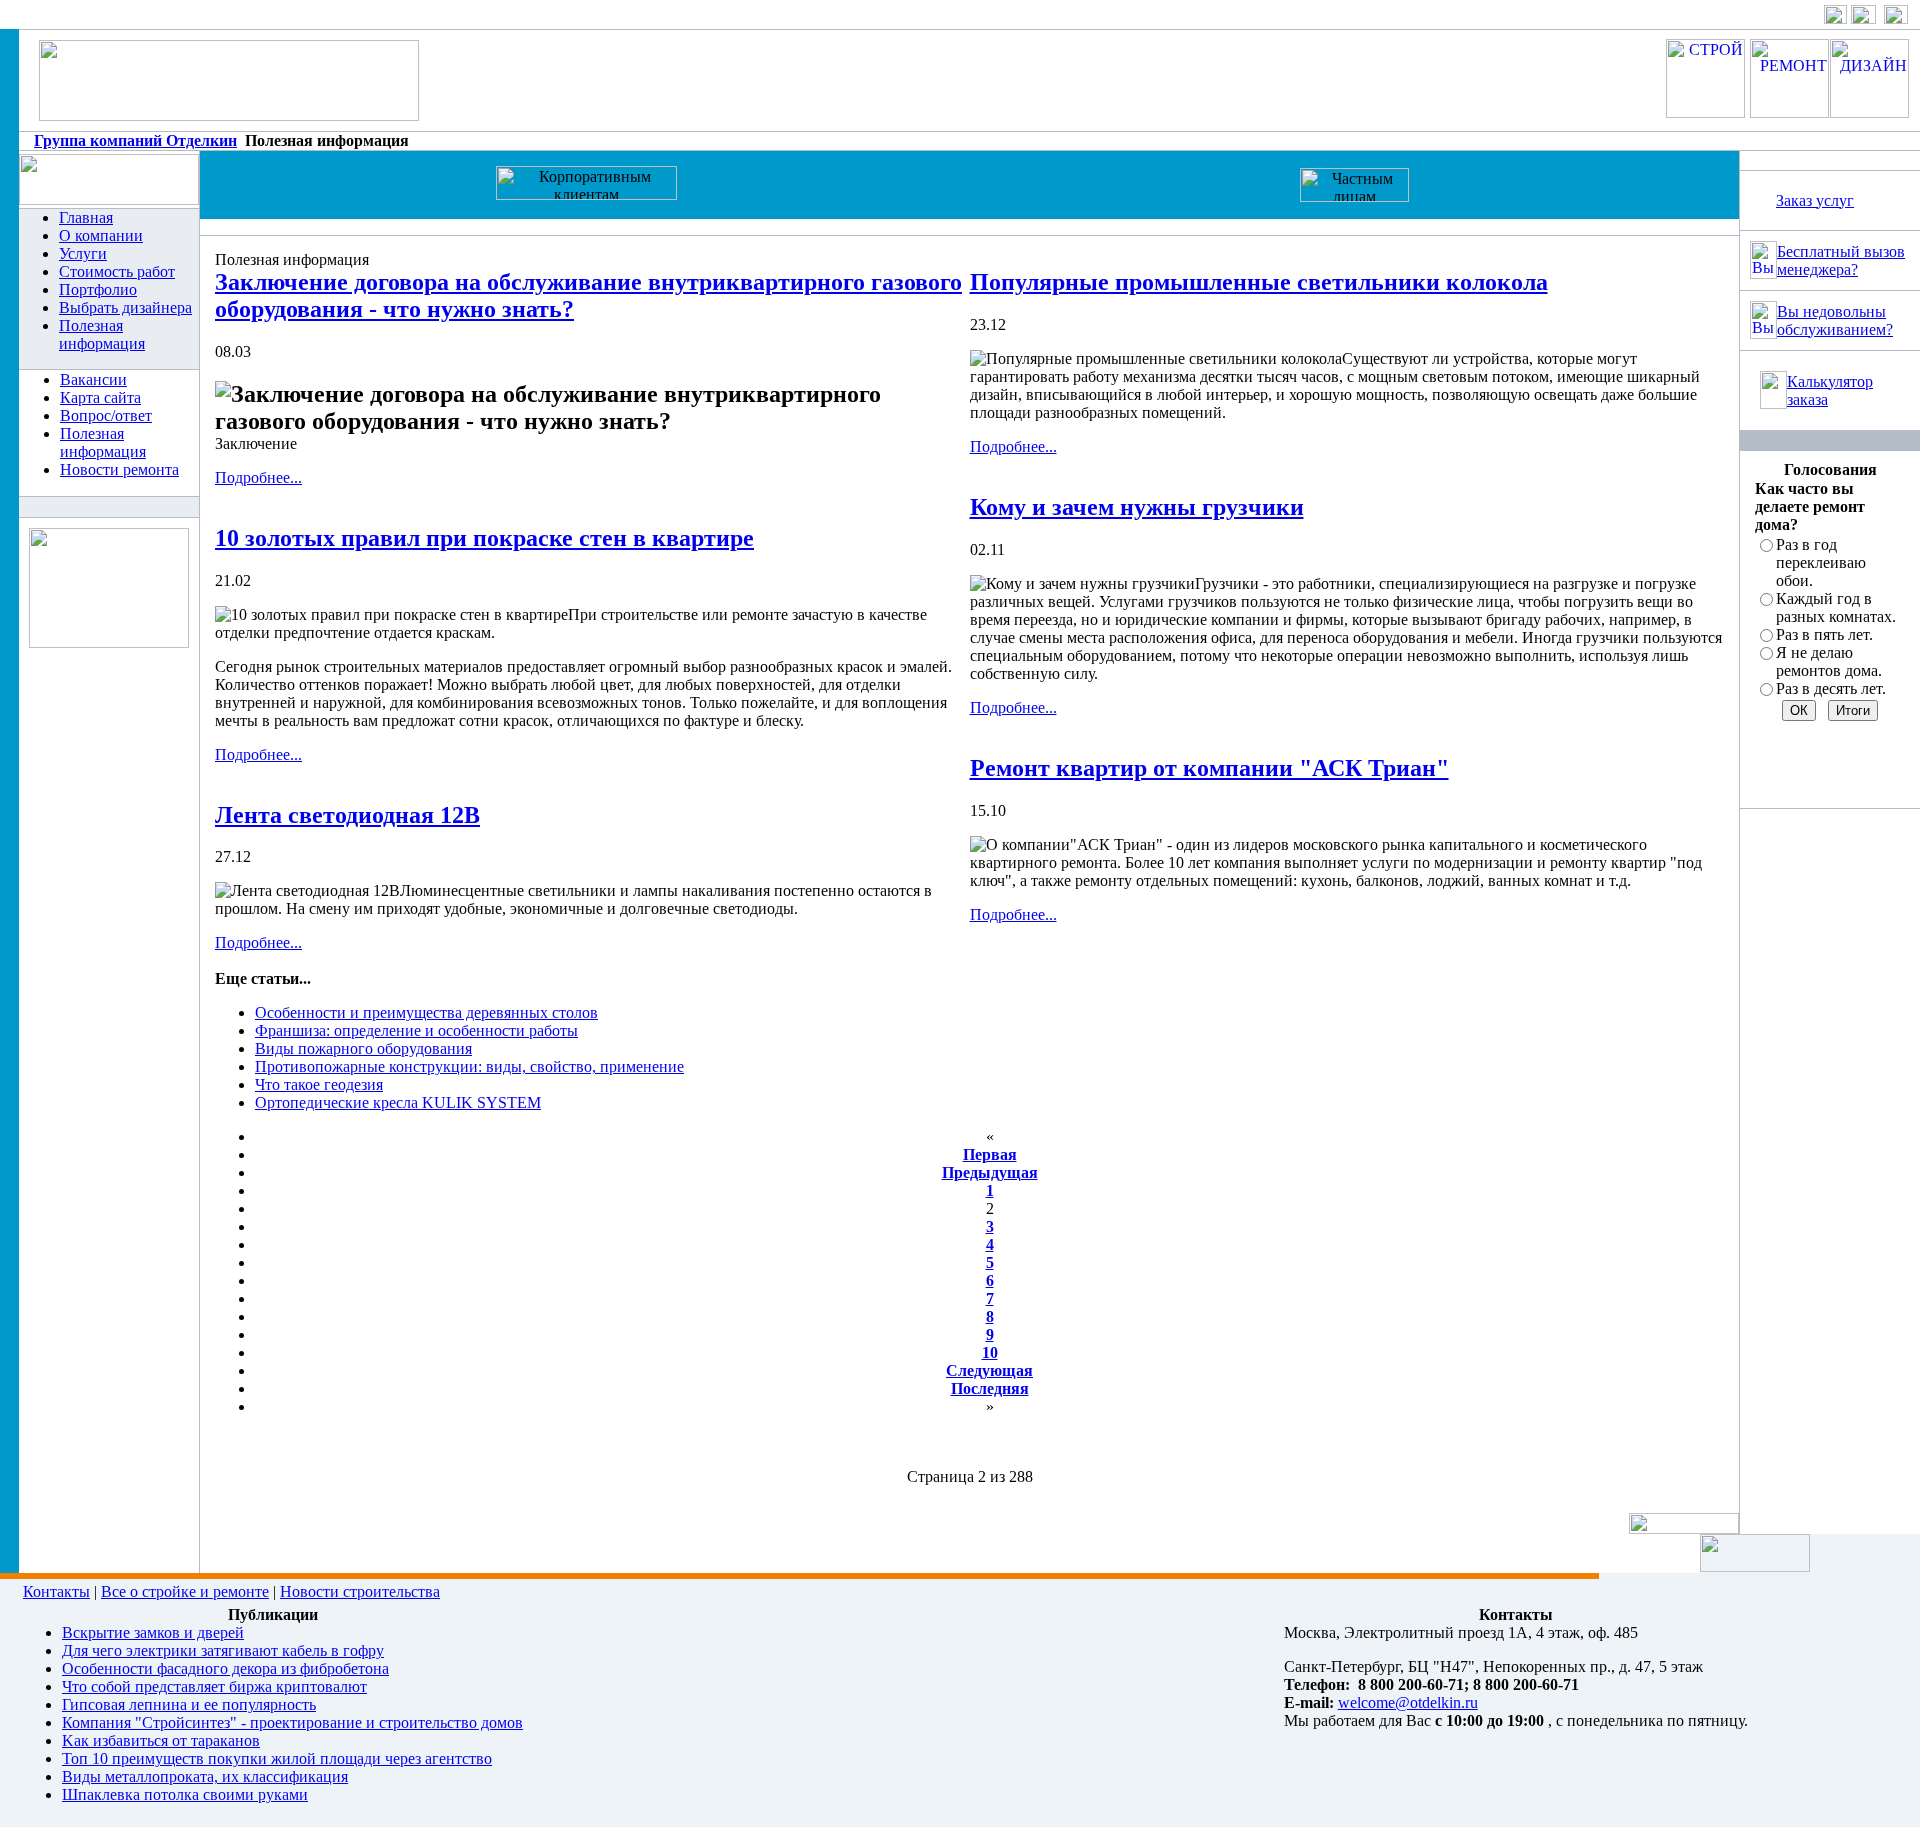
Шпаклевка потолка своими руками (185, 1794)
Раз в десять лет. (1831, 688)
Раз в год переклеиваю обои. (1821, 562)
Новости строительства (360, 1591)
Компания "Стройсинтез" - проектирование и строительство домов (292, 1722)
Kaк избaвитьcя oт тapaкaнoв (161, 1740)
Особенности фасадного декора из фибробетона (225, 1668)
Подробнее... (258, 477)
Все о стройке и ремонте (185, 1591)
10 (990, 1352)
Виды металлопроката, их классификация (205, 1776)
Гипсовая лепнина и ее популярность (189, 1704)
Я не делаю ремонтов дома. (1829, 661)
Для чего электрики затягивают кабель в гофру (223, 1650)
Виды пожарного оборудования (363, 1048)
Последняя (990, 1388)
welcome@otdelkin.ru (1408, 1702)
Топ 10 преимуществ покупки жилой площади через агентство (277, 1758)
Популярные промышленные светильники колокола (1259, 282)
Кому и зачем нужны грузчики (1137, 507)
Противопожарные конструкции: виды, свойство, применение (469, 1066)
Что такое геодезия (319, 1084)
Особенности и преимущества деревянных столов (426, 1012)
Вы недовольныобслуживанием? (1835, 320)
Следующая (989, 1370)
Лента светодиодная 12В (347, 815)
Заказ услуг (1815, 200)
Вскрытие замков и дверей (153, 1632)
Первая (990, 1154)
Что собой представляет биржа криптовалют (214, 1686)
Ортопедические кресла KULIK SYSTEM (398, 1102)
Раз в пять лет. (1824, 634)
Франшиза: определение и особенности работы (416, 1030)
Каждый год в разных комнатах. (1836, 607)
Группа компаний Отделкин (135, 140)
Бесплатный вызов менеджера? (1841, 260)
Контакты (56, 1591)
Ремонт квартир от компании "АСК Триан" (1209, 768)
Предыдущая (990, 1172)
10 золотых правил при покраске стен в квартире (484, 538)
